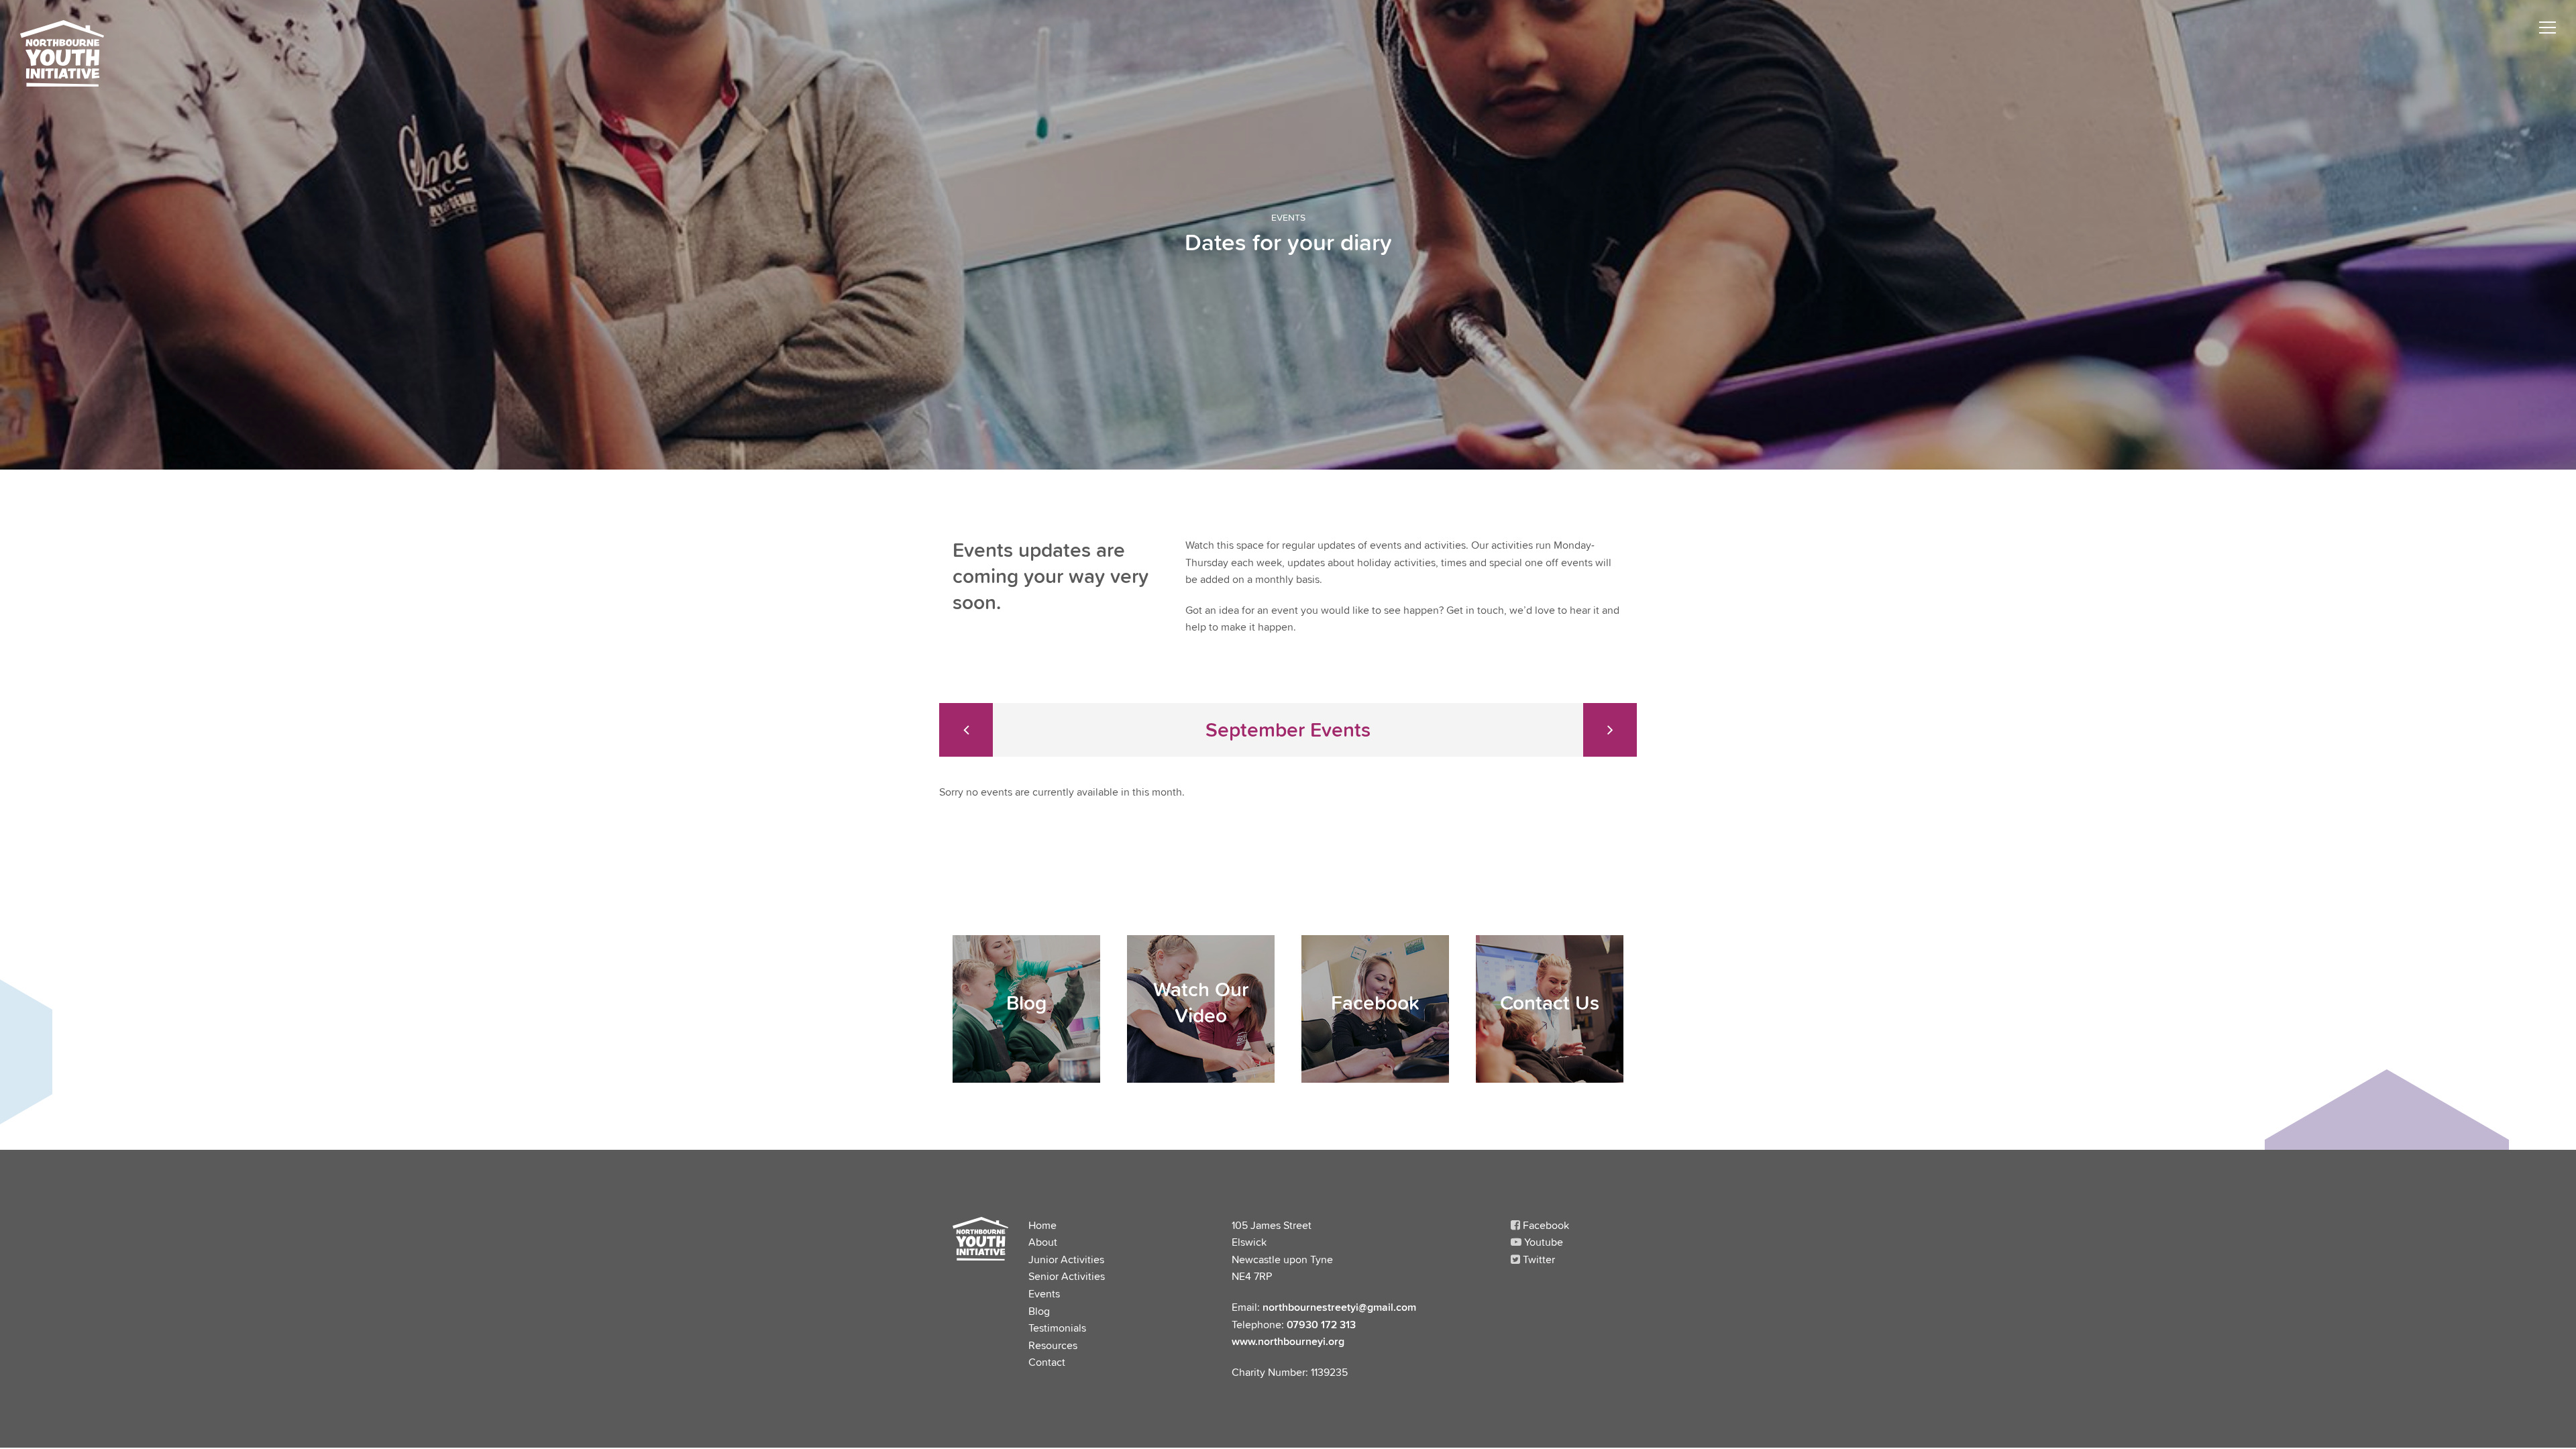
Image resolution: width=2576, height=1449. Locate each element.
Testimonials (1057, 1328)
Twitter (1538, 1259)
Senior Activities (1067, 1276)
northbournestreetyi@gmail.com (1339, 1307)
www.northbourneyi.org (1288, 1341)
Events (1044, 1293)
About (1043, 1242)
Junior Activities (1066, 1259)
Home (1042, 1225)
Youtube (1542, 1242)
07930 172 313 (1321, 1324)
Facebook (1545, 1225)
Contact (1047, 1362)
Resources (1053, 1345)
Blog (1039, 1311)
